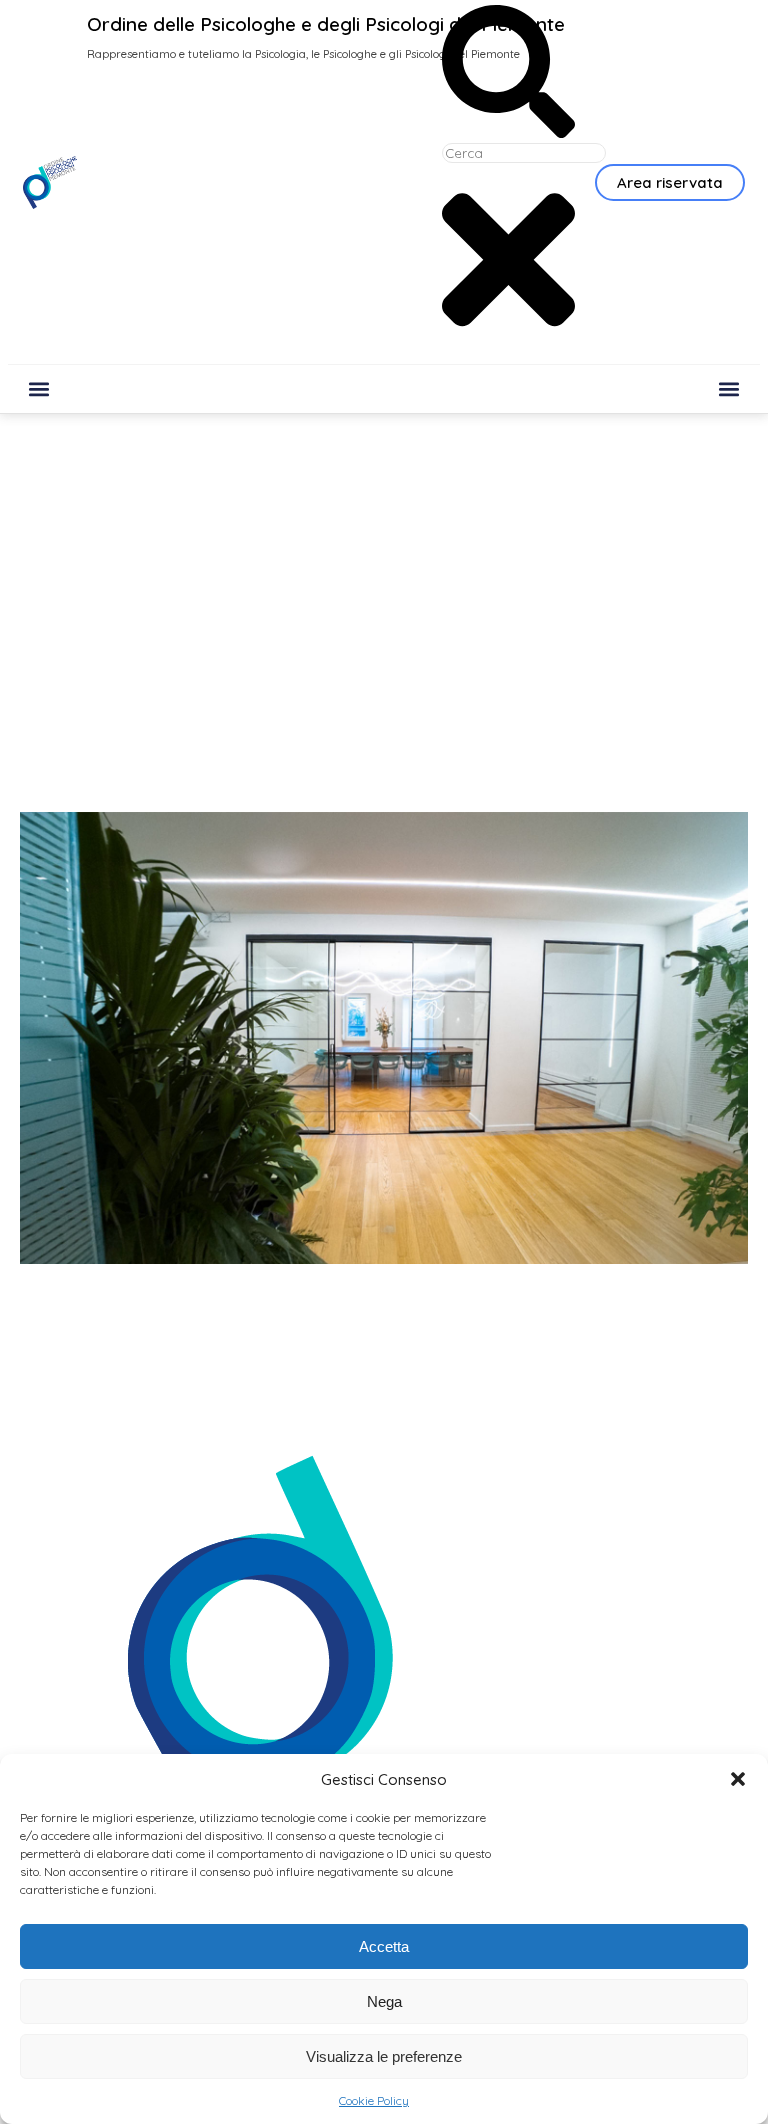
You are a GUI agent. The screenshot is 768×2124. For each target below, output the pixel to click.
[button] (738, 1779)
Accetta (384, 1946)
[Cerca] (508, 132)
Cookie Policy (374, 2100)
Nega (384, 2001)
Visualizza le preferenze (384, 2056)
